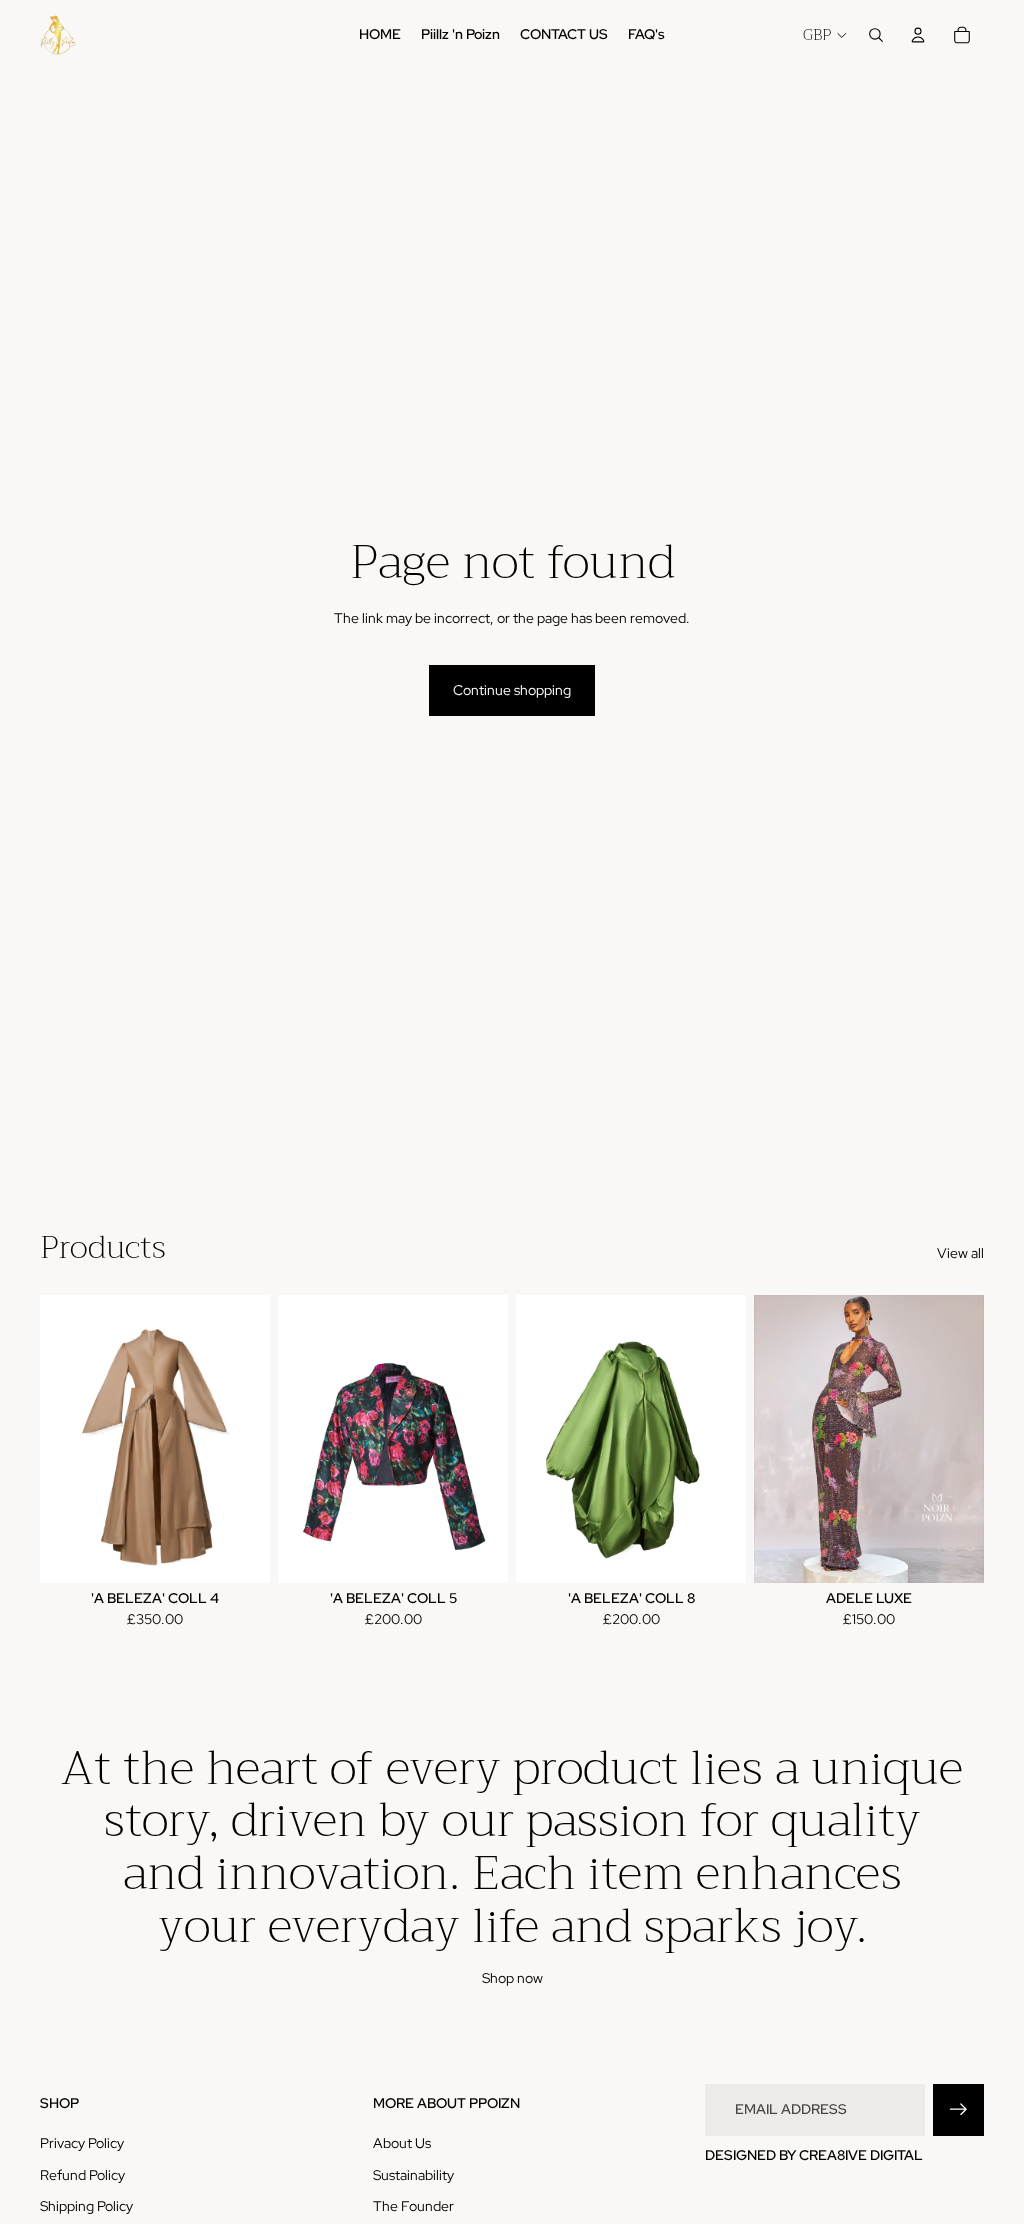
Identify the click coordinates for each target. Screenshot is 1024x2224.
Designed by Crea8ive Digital (814, 2155)
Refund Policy (82, 2175)
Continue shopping (512, 690)
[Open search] (876, 35)
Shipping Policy (86, 2206)
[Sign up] (958, 2109)
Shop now (512, 1978)
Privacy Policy (82, 2143)
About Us (402, 2143)
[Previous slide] (55, 1439)
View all (960, 1253)
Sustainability (413, 2175)
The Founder (413, 2206)
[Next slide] (254, 1439)
